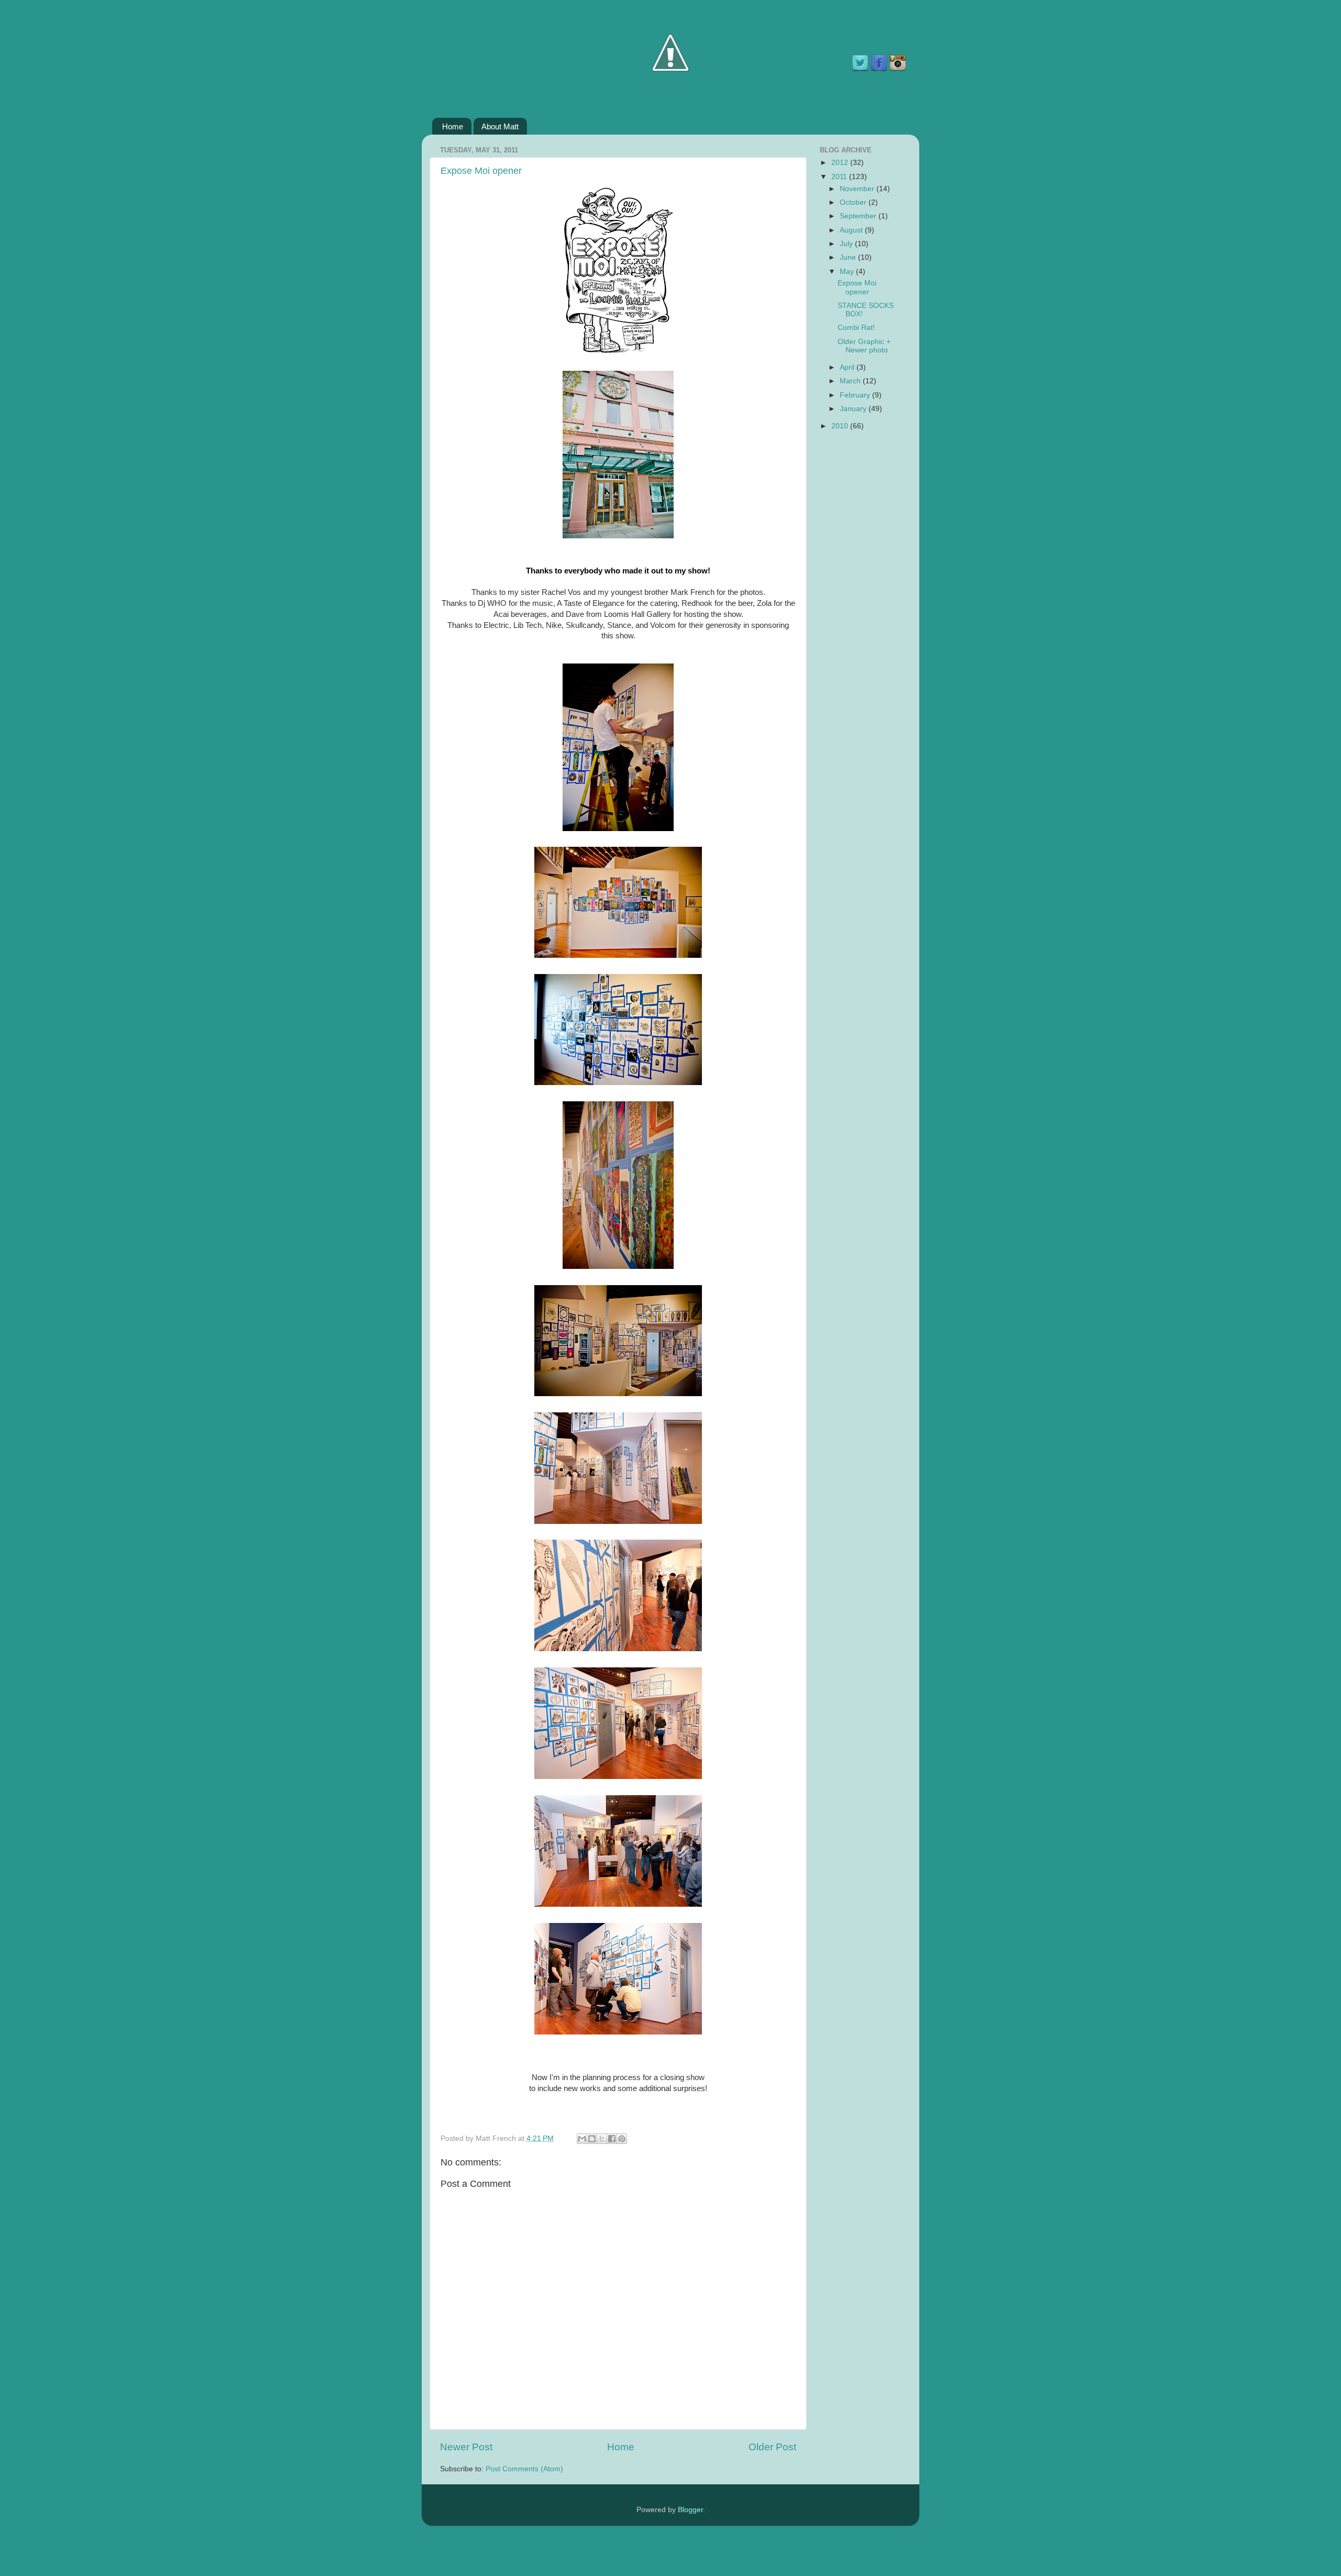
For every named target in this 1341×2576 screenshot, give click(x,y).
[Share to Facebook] (612, 2139)
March (851, 381)
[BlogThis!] (592, 2139)
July (847, 244)
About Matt (500, 126)
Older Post (772, 2447)
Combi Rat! (856, 328)
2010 (841, 426)
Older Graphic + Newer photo (864, 346)
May (848, 272)
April (848, 367)
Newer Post (466, 2447)
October (854, 202)
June (849, 257)
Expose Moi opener (481, 171)
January (854, 409)
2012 (841, 163)
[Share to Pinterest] (622, 2139)
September (859, 216)
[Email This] (582, 2139)
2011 (840, 177)
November (858, 189)
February (856, 395)
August (852, 230)
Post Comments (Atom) (524, 2469)
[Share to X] (602, 2139)
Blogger (690, 2510)
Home (453, 126)
